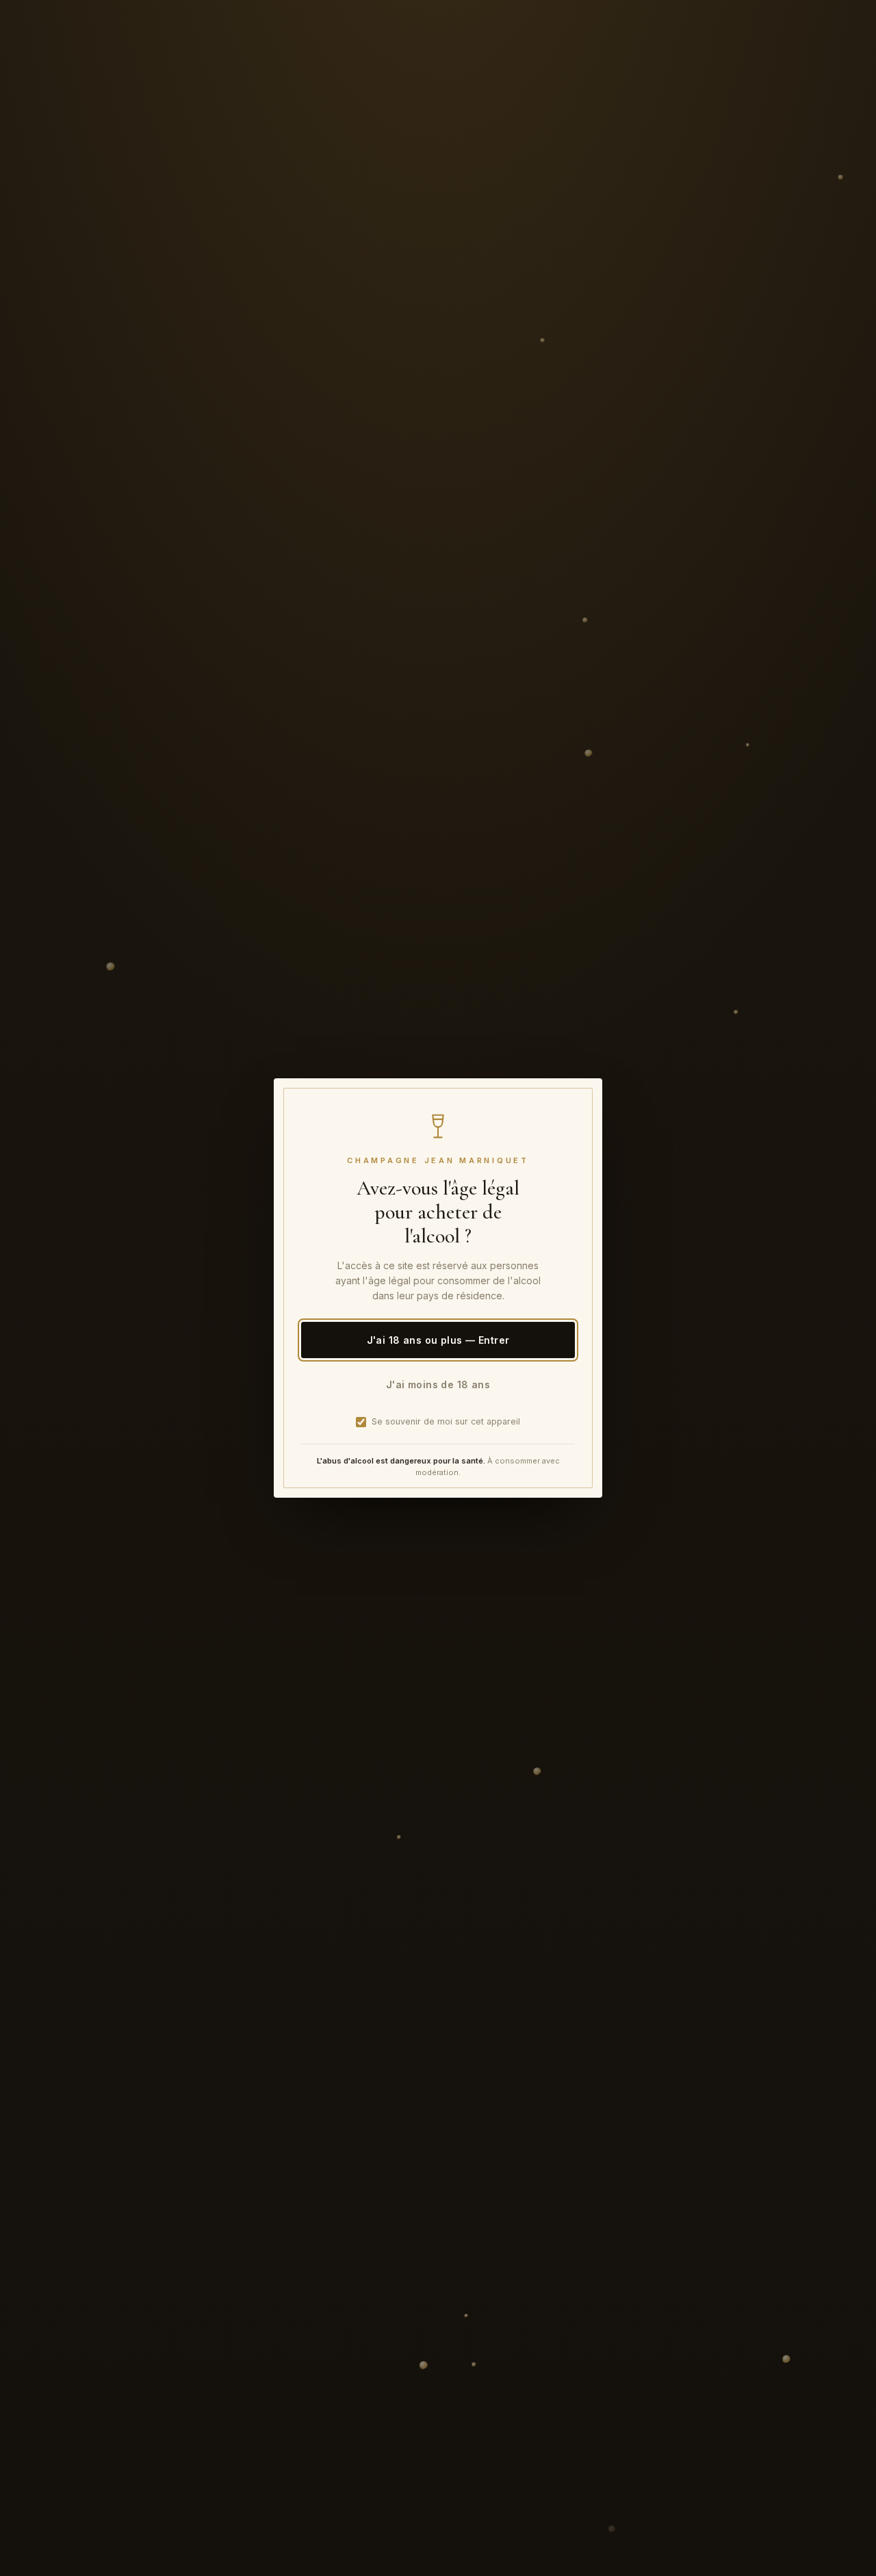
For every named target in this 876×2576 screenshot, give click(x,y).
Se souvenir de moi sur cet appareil (446, 1421)
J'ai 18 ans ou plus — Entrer (438, 1340)
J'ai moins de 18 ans (438, 1384)
